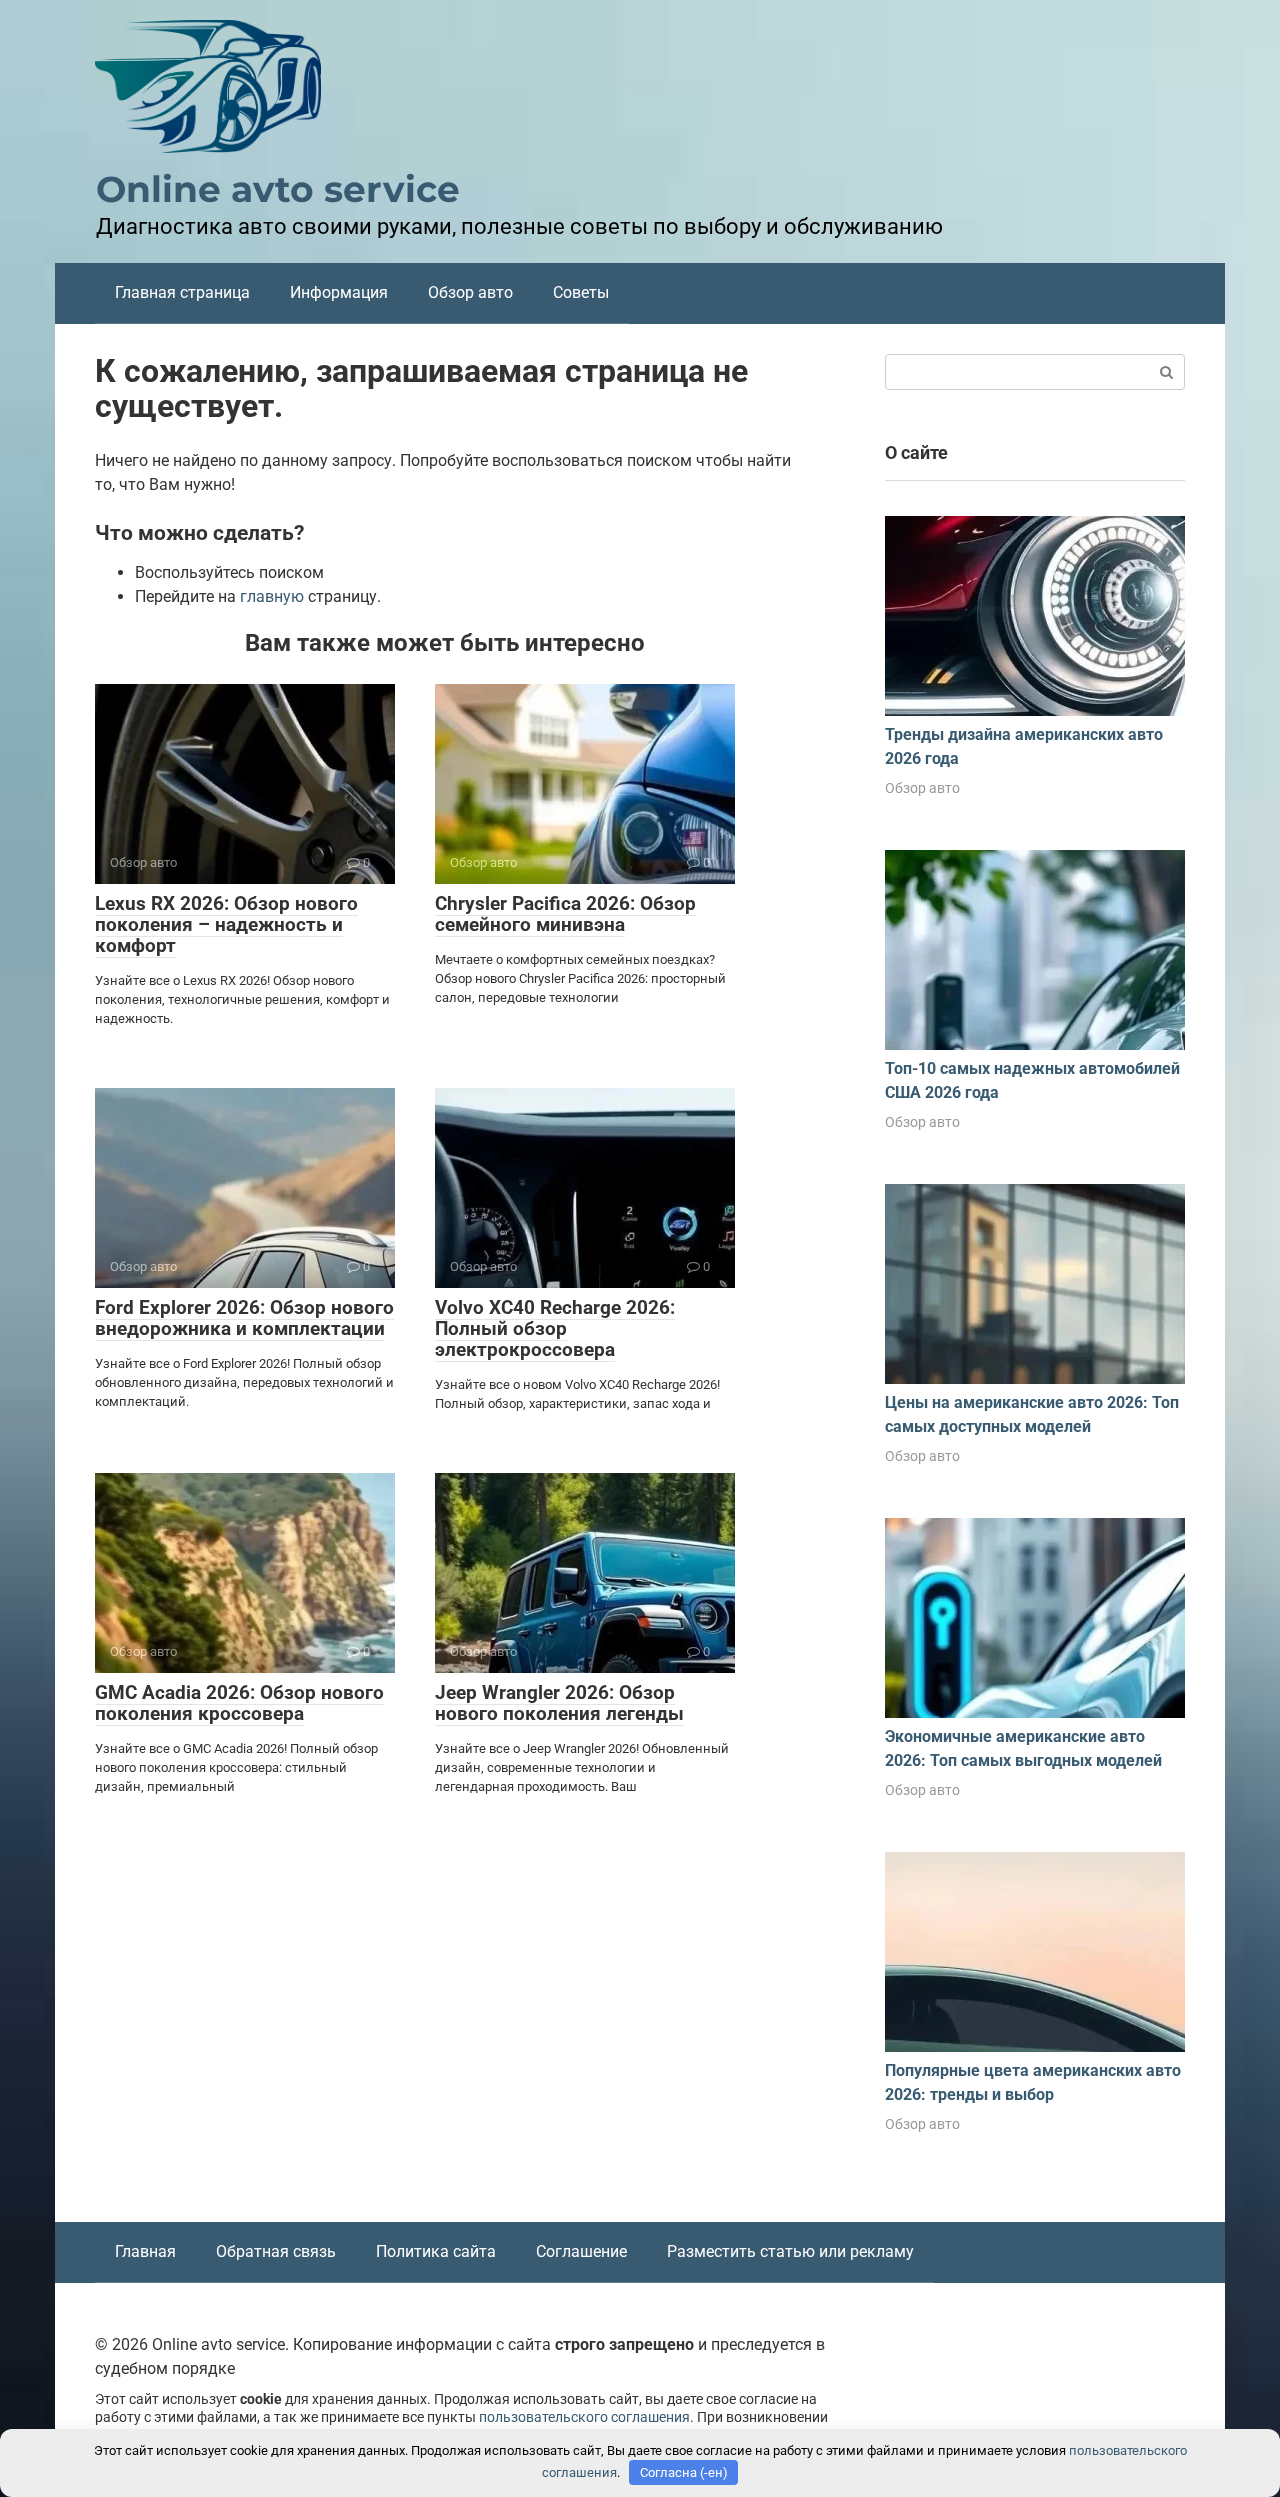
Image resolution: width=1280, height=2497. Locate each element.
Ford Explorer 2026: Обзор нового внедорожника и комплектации (244, 1318)
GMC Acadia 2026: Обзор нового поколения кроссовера (239, 1703)
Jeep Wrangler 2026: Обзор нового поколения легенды (559, 1703)
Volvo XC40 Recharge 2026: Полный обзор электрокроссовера (555, 1328)
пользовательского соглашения (584, 2417)
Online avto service (278, 189)
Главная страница (182, 292)
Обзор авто (470, 292)
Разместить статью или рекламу (790, 2251)
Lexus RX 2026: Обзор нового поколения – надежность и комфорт (226, 924)
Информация (339, 292)
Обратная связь (276, 2251)
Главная (145, 2251)
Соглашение (581, 2251)
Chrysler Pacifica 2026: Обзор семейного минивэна (565, 914)
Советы (581, 292)
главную (272, 596)
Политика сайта (436, 2251)
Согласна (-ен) (684, 2472)
